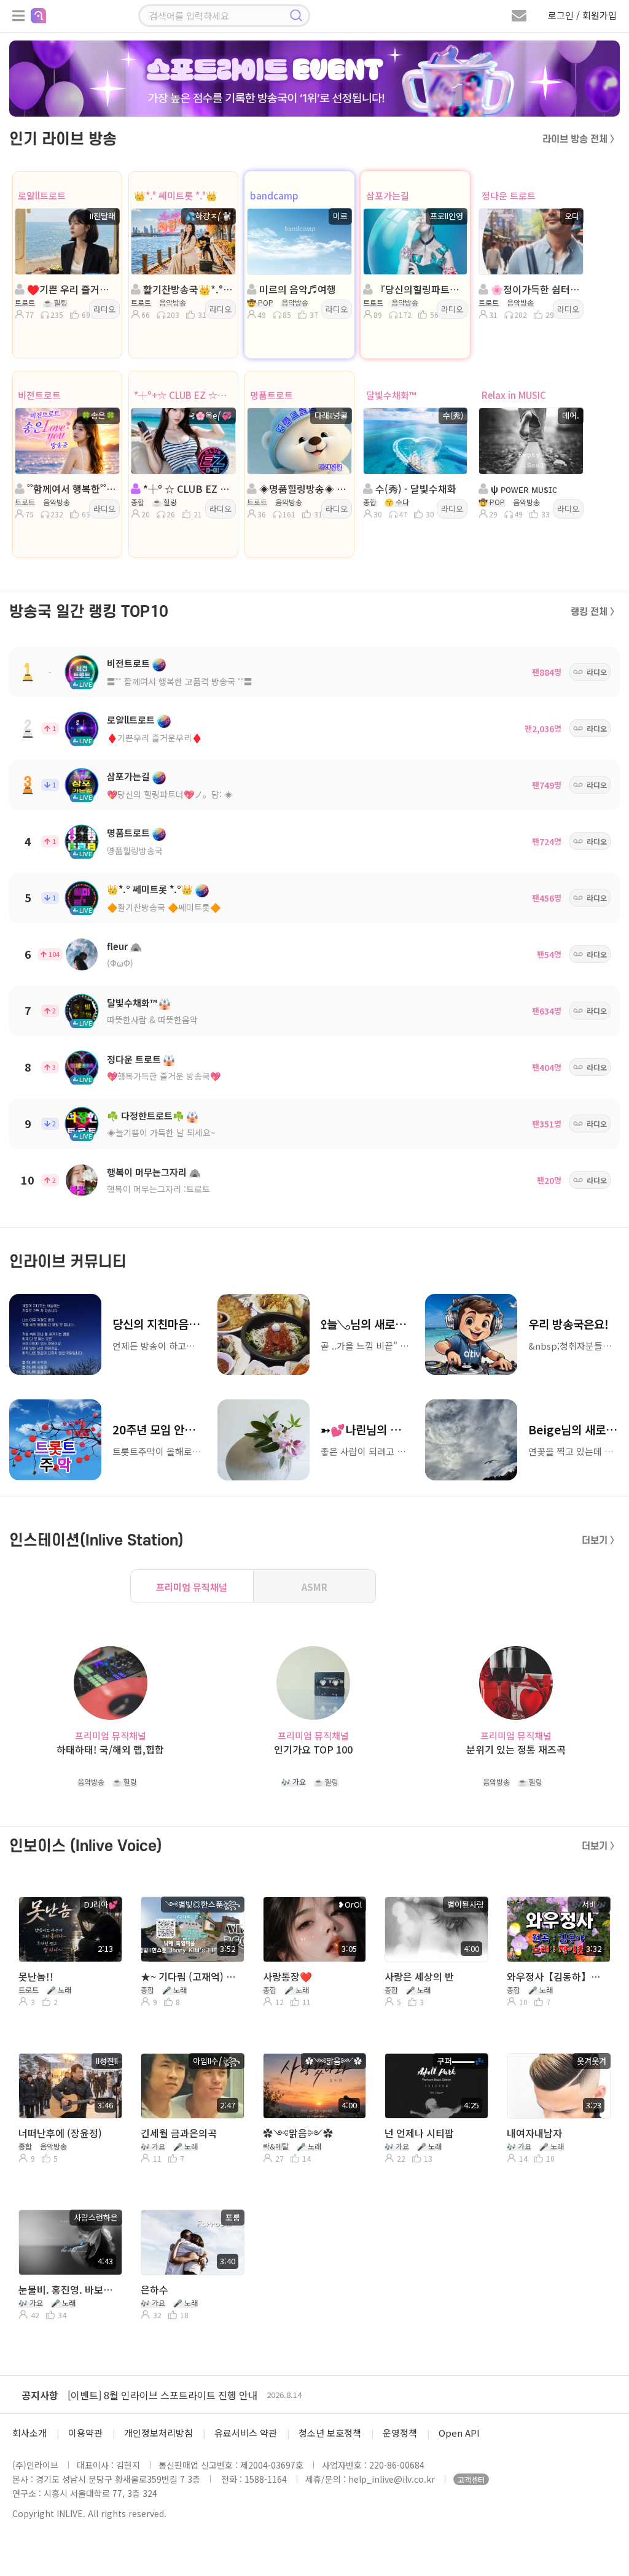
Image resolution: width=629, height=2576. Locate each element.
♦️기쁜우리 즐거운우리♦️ (154, 738)
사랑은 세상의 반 (419, 1976)
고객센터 (471, 2479)
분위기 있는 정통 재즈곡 (516, 1750)
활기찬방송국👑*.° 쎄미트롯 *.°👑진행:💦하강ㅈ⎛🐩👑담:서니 (187, 289)
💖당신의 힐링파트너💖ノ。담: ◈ (170, 794)
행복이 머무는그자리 (147, 1172)
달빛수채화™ (391, 395)
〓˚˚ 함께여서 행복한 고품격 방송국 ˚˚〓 (180, 681)
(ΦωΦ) (120, 963)
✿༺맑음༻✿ (298, 2133)
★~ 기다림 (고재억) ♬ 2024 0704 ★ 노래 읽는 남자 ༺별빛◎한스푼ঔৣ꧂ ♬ (191, 1976)
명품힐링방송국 (135, 851)
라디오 (104, 309)
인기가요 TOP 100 (313, 1750)
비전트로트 (39, 395)
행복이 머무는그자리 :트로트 (158, 1189)
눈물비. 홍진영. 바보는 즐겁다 (69, 2289)
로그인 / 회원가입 (582, 15)
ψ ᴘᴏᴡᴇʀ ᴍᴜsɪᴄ (523, 489)
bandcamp (274, 195)
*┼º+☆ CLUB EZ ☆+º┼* (187, 395)
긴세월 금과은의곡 (179, 2133)
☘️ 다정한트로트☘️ (146, 1116)
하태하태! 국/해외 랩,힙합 (110, 1750)
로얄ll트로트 (42, 195)
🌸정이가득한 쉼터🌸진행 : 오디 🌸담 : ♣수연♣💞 (535, 289)
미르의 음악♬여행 (296, 289)
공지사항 (40, 2395)
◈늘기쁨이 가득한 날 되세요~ (161, 1132)
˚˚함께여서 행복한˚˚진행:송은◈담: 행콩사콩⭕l (71, 489)
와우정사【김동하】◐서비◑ (557, 1976)
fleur (117, 946)
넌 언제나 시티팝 (419, 2133)
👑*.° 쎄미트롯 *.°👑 (176, 195)
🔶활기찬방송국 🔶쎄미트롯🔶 (164, 907)
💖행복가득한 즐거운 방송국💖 (164, 1076)
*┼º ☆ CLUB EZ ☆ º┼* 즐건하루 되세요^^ (187, 489)
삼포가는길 (388, 195)
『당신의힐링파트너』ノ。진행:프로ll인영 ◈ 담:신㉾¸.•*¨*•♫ (419, 289)
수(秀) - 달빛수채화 (415, 489)
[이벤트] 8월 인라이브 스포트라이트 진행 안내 (162, 2395)
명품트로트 (272, 395)
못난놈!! (36, 1976)
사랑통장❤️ (287, 1976)
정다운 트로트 (509, 195)
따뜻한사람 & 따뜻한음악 (152, 1019)
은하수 (154, 2289)
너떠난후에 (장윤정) (60, 2133)
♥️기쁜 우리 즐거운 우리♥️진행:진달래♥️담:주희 (71, 289)
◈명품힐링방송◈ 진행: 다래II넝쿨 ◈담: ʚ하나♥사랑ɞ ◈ (303, 489)
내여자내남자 (534, 2133)
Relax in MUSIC (514, 395)
